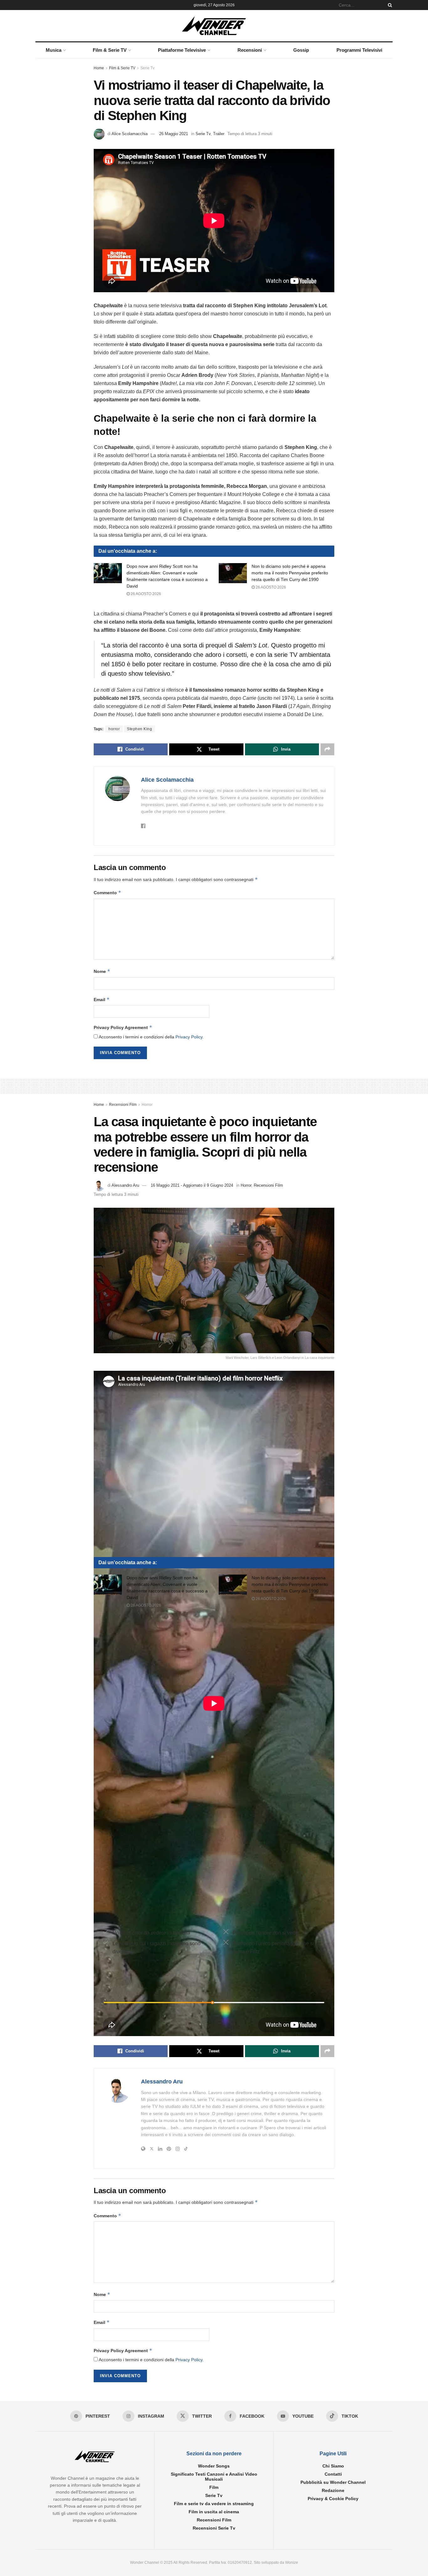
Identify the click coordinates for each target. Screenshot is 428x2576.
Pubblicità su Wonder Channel (333, 2482)
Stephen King (139, 729)
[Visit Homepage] (214, 26)
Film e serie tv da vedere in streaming (214, 2504)
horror (114, 729)
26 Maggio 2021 (174, 134)
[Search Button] (389, 5)
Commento (107, 892)
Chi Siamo (333, 2466)
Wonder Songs (214, 2466)
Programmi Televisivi (359, 50)
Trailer (219, 134)
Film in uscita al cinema (214, 2512)
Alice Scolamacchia (130, 134)
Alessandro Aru (125, 1185)
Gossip (301, 50)
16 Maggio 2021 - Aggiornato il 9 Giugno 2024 (192, 1185)
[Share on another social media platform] (327, 749)
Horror (147, 1105)
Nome (102, 971)
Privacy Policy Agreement (123, 1027)
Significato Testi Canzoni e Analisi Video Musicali (214, 2477)
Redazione (333, 2490)
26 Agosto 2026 (145, 594)
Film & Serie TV (110, 50)
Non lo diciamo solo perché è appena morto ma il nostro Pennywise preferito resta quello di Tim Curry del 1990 (290, 573)
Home (99, 68)
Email (102, 999)
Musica (54, 50)
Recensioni (250, 50)
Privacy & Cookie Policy (333, 2499)
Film (214, 2487)
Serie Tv (147, 68)
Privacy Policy (189, 1037)
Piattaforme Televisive (182, 50)
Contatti (333, 2474)
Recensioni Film (123, 1105)
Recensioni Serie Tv (214, 2528)
